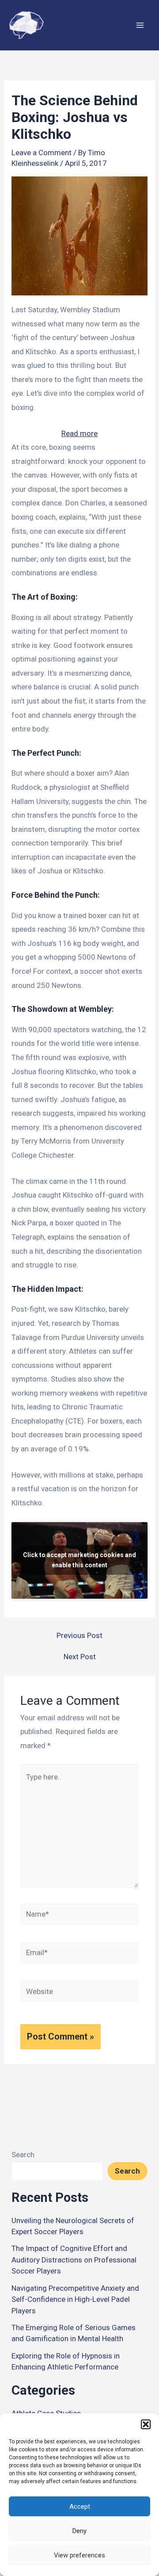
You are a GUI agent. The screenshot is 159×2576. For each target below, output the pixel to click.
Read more (79, 435)
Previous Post (79, 1636)
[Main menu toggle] (140, 25)
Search (23, 2155)
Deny (79, 2531)
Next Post (80, 1657)
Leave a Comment (42, 153)
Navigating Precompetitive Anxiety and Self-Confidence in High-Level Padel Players (75, 2299)
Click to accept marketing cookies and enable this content (79, 1560)
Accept (80, 2507)
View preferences (79, 2555)
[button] (146, 2424)
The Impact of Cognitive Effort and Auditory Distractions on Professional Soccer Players (74, 2260)
